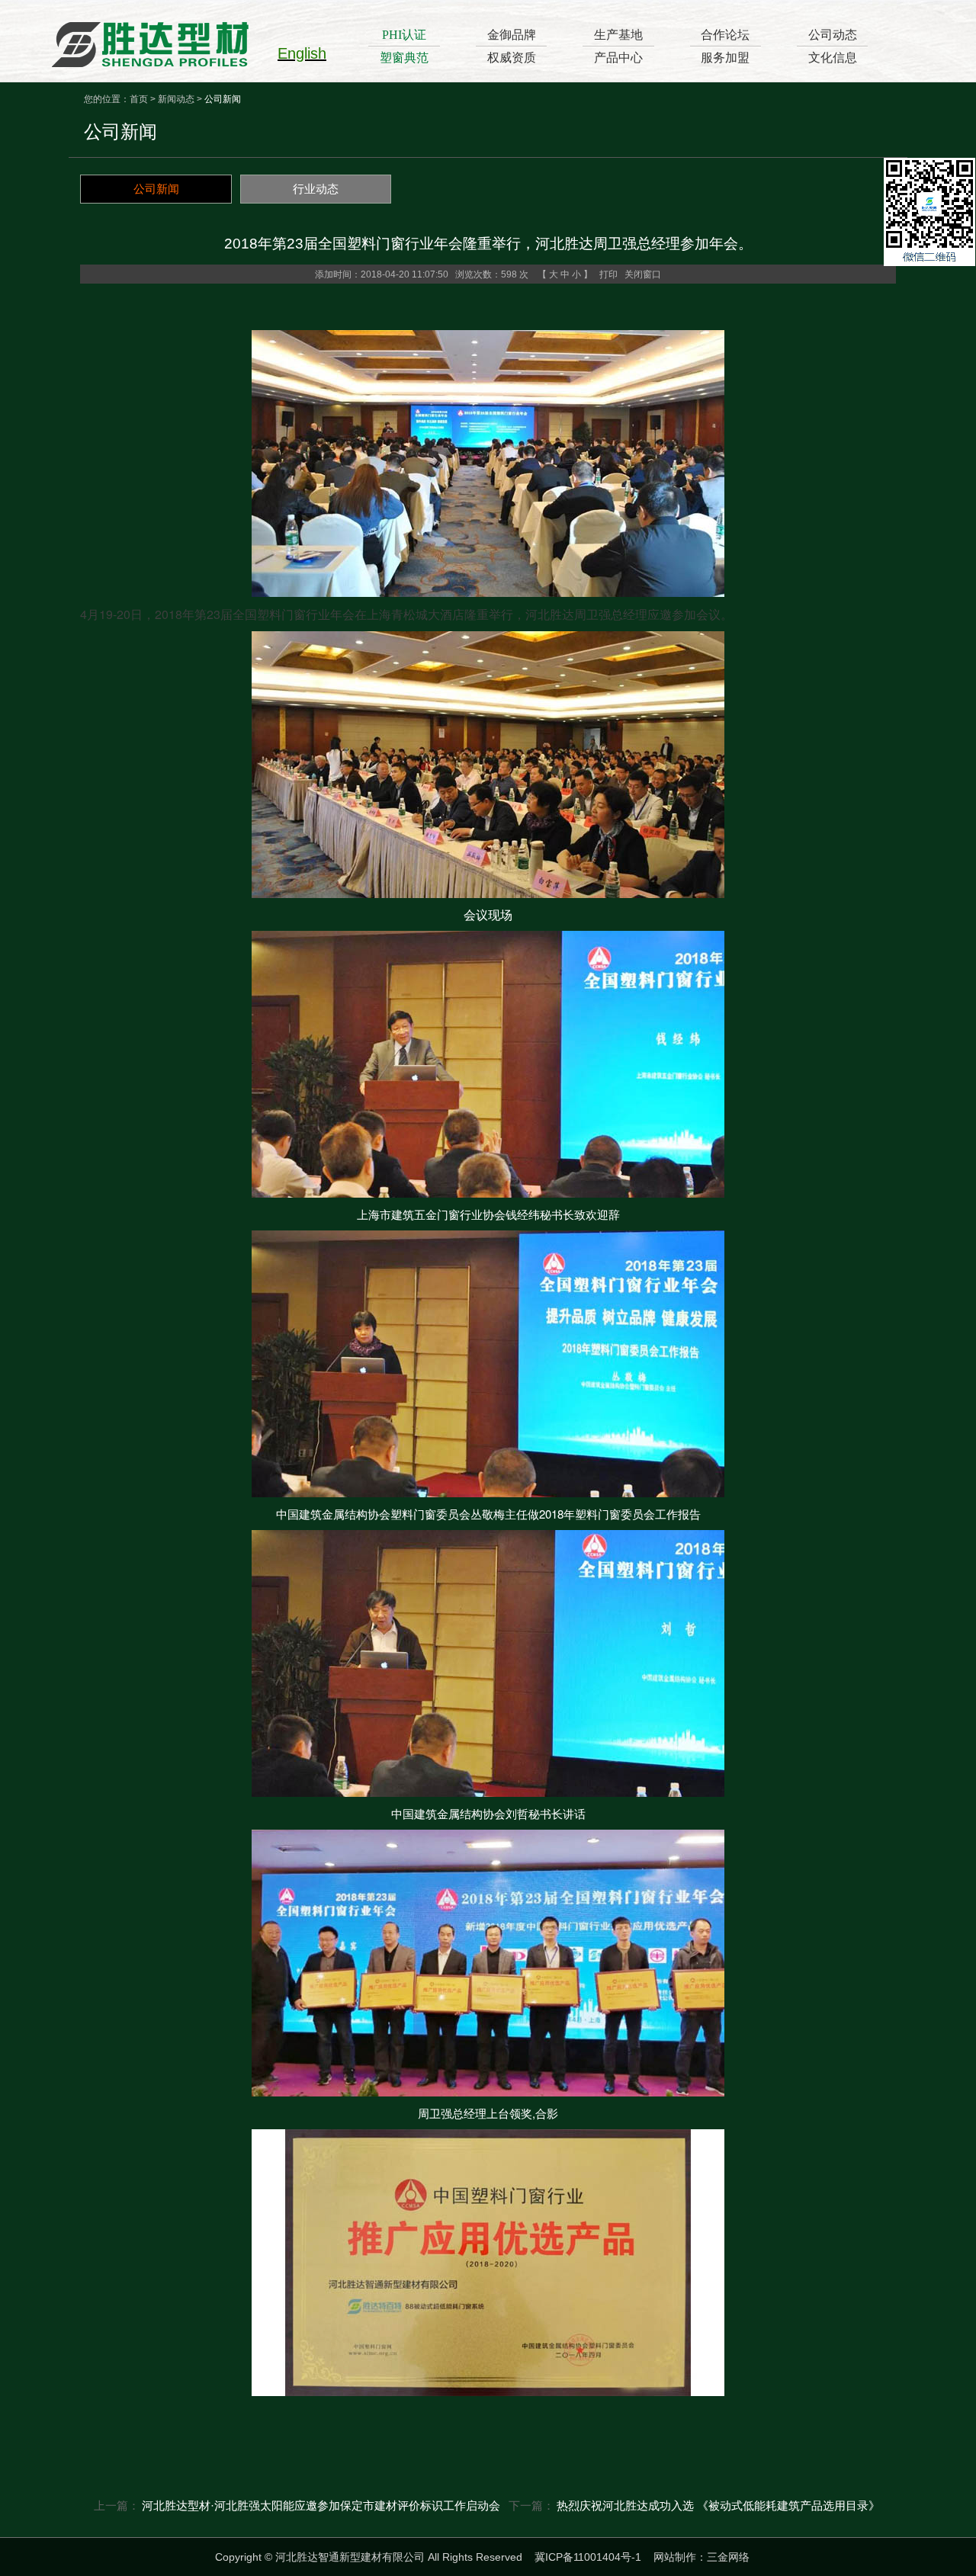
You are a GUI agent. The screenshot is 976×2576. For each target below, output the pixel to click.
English (302, 53)
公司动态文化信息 (833, 46)
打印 (608, 274)
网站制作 (675, 2557)
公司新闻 (156, 189)
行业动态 (316, 189)
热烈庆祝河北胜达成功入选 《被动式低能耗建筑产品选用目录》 (718, 2505)
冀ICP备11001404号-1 (588, 2557)
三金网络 (728, 2557)
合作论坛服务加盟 (725, 46)
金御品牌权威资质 (512, 46)
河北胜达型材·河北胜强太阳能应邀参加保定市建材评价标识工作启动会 (321, 2505)
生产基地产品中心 (618, 46)
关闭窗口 (643, 274)
